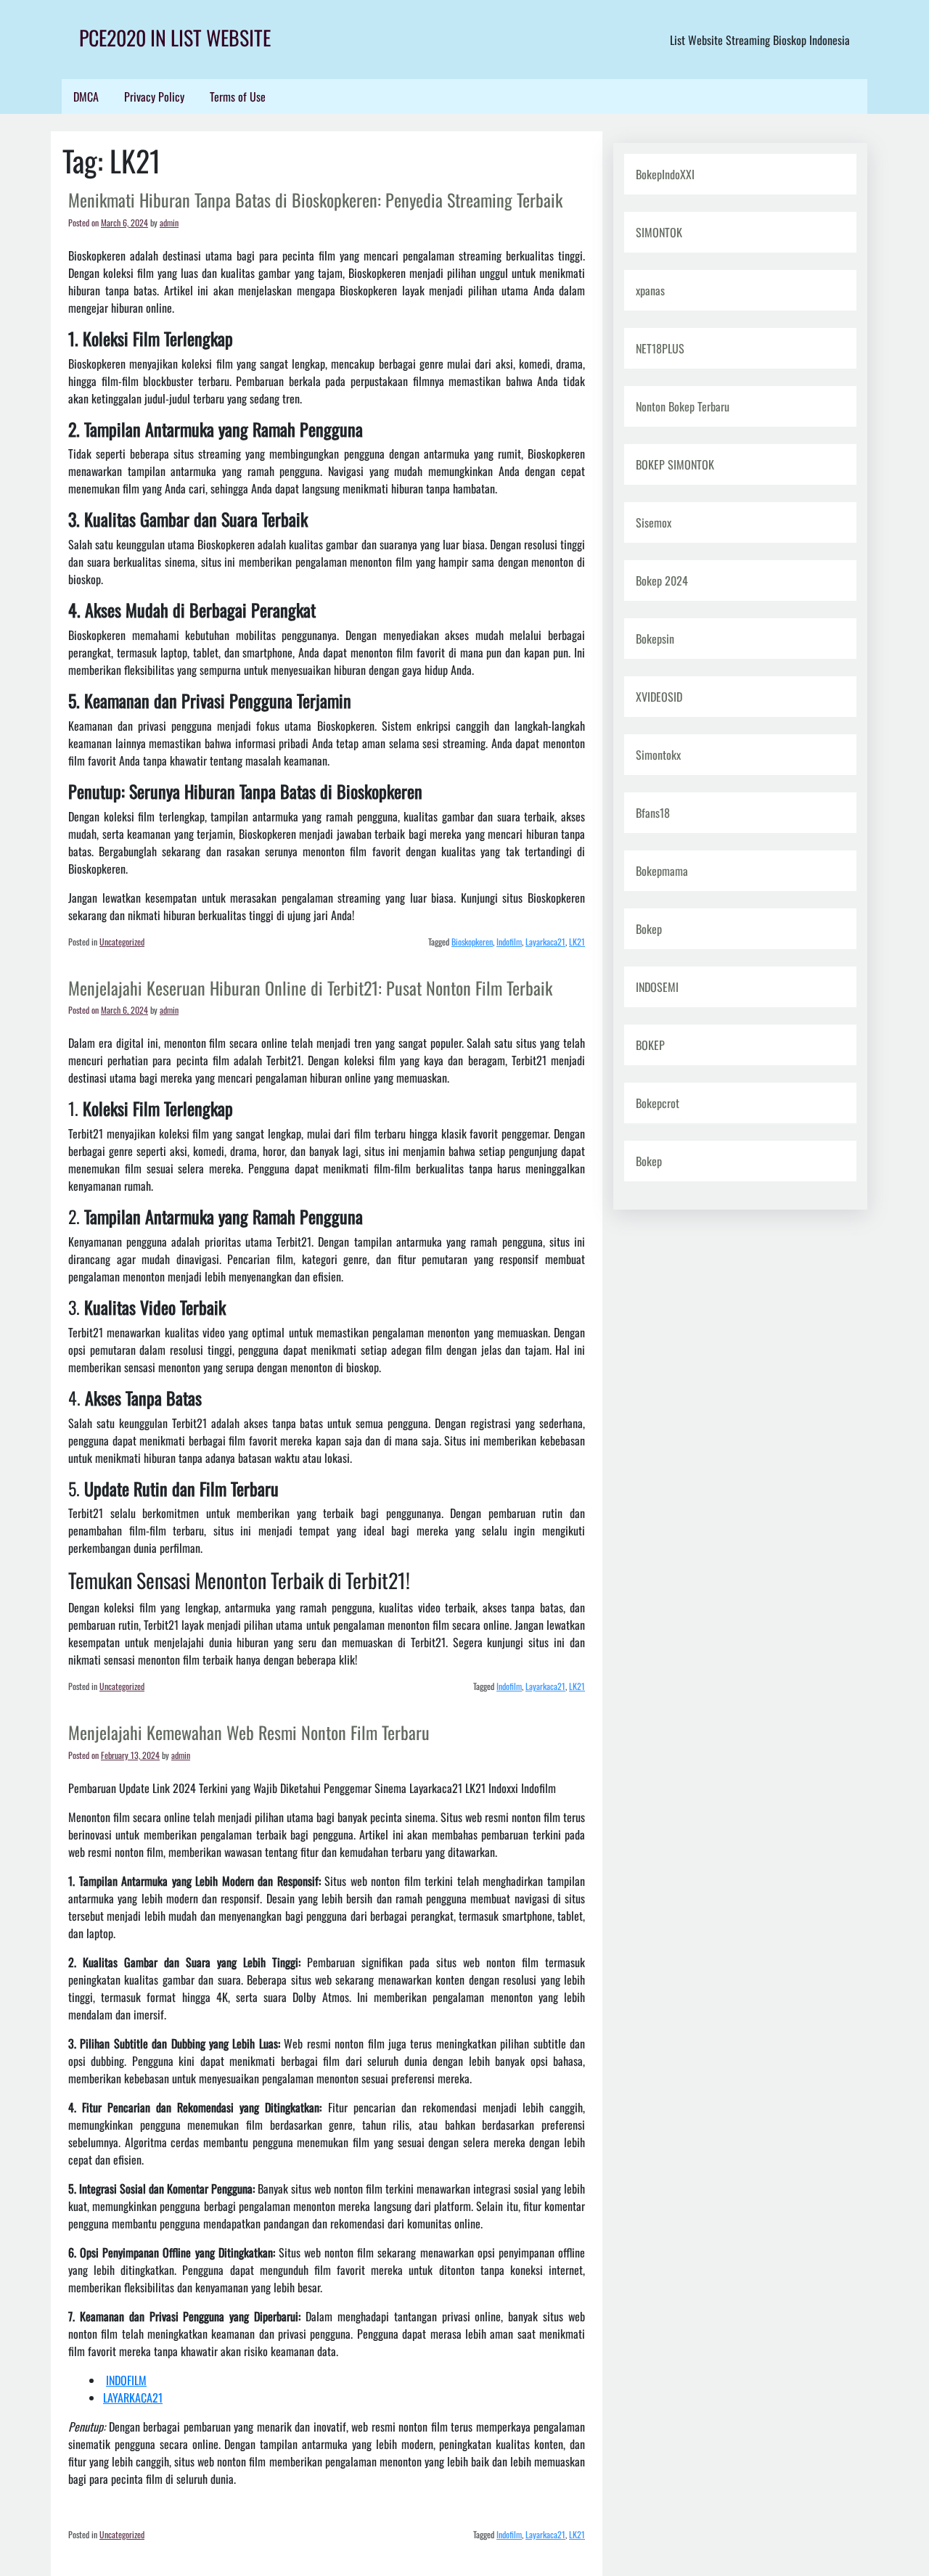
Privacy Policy (154, 97)
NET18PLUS (660, 348)
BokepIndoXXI (665, 174)
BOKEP (650, 1045)
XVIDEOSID (659, 697)
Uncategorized (122, 942)
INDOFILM (126, 2380)
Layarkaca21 (545, 942)
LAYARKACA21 (133, 2397)
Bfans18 (653, 813)
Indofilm (509, 942)
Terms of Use (238, 97)
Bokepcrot (658, 1103)
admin (169, 222)
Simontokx (658, 755)
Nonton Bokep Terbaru (683, 406)
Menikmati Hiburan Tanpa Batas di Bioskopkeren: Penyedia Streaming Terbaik (315, 200)
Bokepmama (662, 871)
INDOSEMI (657, 987)
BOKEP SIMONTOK (675, 464)
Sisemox (654, 522)
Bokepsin (655, 639)
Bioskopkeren (472, 942)
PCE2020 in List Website (175, 37)
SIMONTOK (659, 232)
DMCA (86, 97)
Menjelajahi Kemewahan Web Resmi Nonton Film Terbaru (249, 1732)
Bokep (649, 929)
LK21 (577, 942)
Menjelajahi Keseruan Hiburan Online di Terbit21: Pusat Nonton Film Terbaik (310, 988)
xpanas (650, 290)
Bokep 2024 (662, 581)
